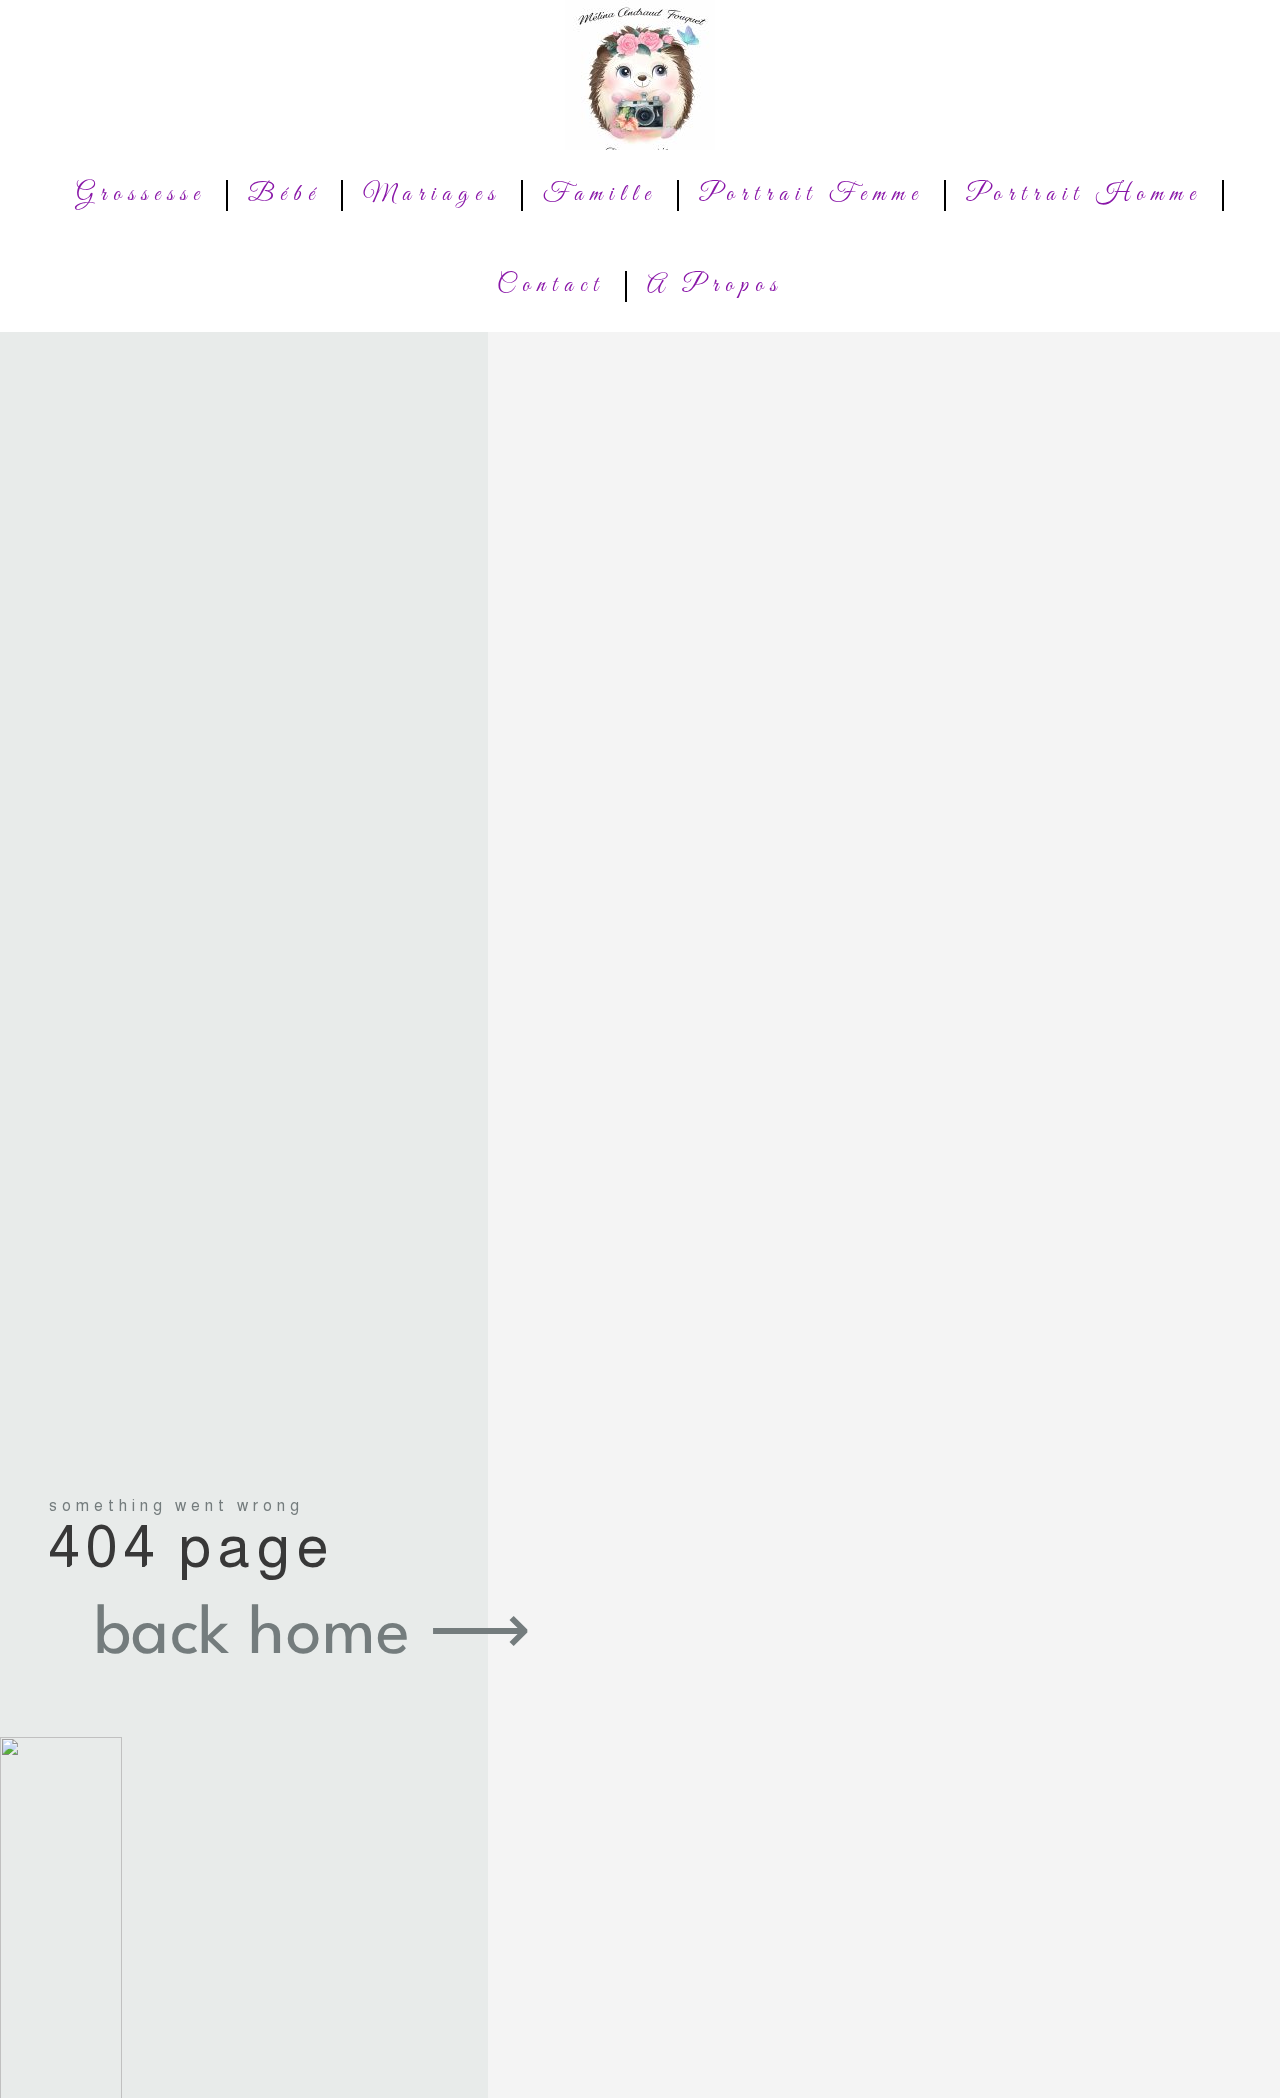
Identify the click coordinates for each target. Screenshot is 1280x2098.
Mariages (432, 195)
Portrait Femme (811, 195)
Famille (600, 195)
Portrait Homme (1084, 195)
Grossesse (141, 195)
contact (551, 286)
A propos (715, 286)
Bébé (284, 195)
